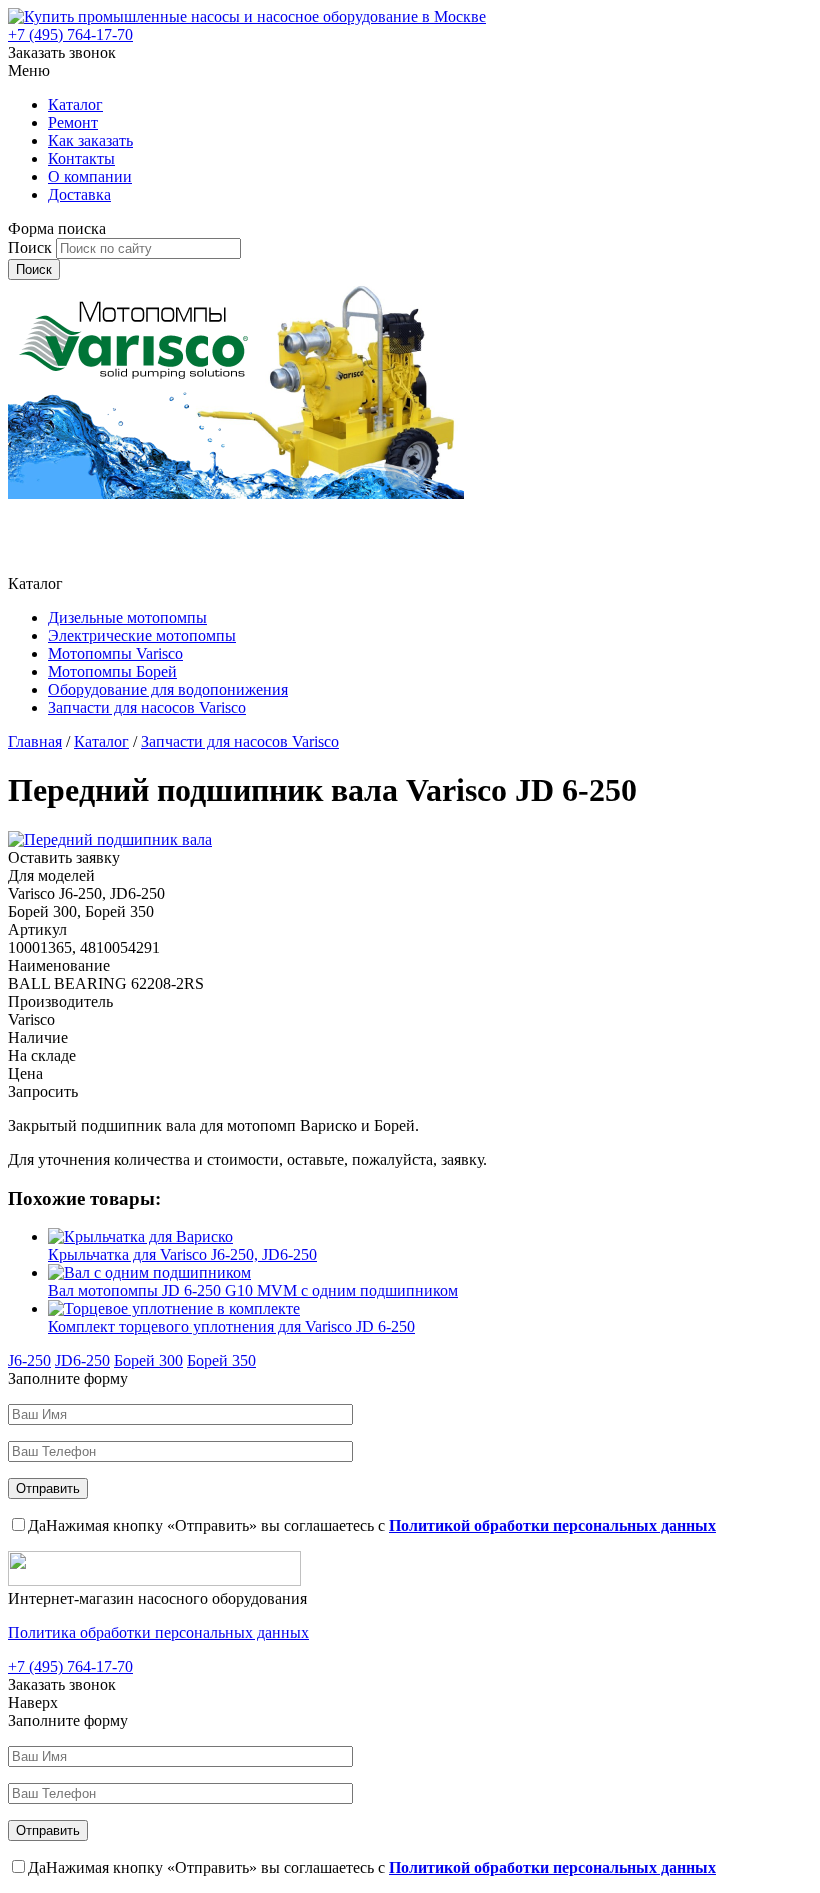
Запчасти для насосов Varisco (147, 707)
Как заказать (90, 140)
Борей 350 (221, 1360)
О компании (90, 176)
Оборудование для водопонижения (168, 689)
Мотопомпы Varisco (115, 653)
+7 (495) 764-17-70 (70, 34)
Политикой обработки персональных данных (552, 1525)
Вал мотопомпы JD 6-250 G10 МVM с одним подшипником (253, 1290)
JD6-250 (82, 1360)
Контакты (81, 158)
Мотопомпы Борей (112, 671)
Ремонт (73, 122)
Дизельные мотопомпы (127, 617)
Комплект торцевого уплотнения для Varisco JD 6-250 (231, 1326)
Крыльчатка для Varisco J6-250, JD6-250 (182, 1254)
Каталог (75, 104)
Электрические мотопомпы (142, 635)
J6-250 (29, 1360)
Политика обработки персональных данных (158, 1632)
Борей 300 (148, 1360)
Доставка (79, 194)
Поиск (32, 247)
